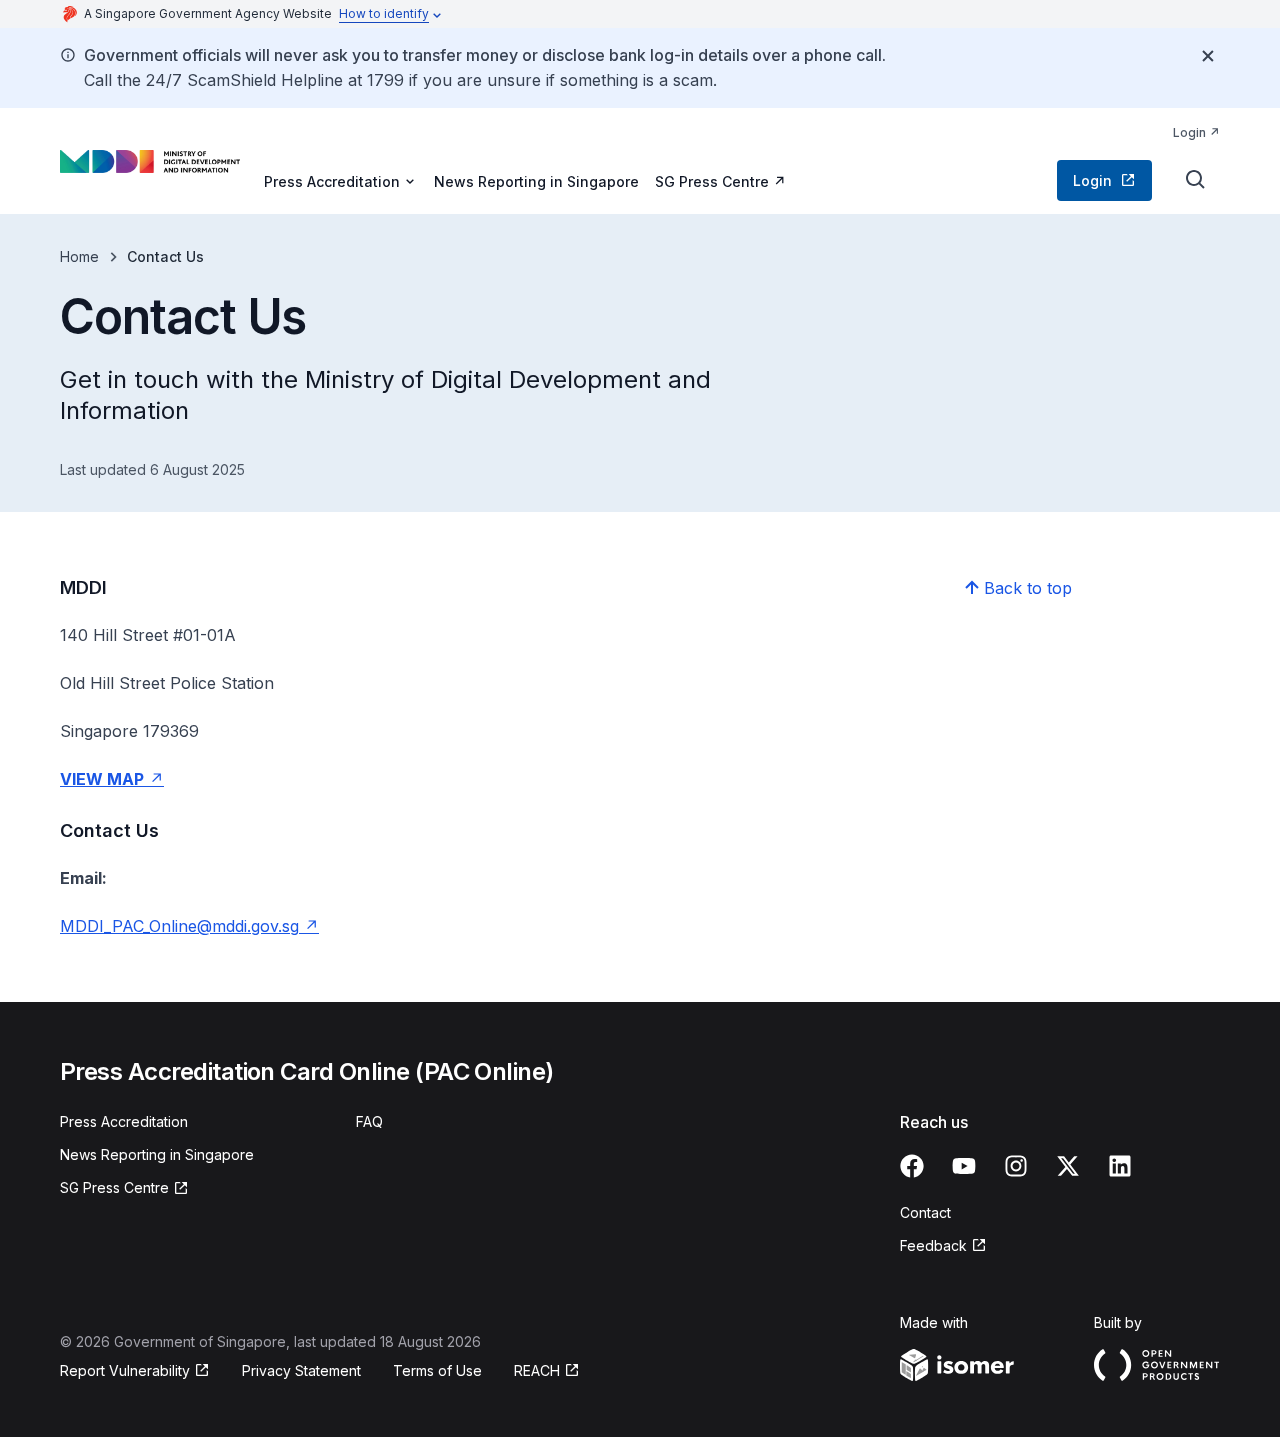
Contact (925, 1212)
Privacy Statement (301, 1370)
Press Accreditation (124, 1121)
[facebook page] (912, 1166)
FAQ (369, 1121)
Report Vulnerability (125, 1370)
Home (79, 256)
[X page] (1068, 1166)
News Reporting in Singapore (536, 181)
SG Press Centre (712, 181)
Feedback (933, 1245)
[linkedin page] (1120, 1166)
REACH (537, 1370)
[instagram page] (1016, 1166)
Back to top (1028, 588)
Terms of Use (437, 1370)
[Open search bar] (1196, 180)
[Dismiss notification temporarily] (1208, 56)
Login (1189, 132)
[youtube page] (964, 1166)
